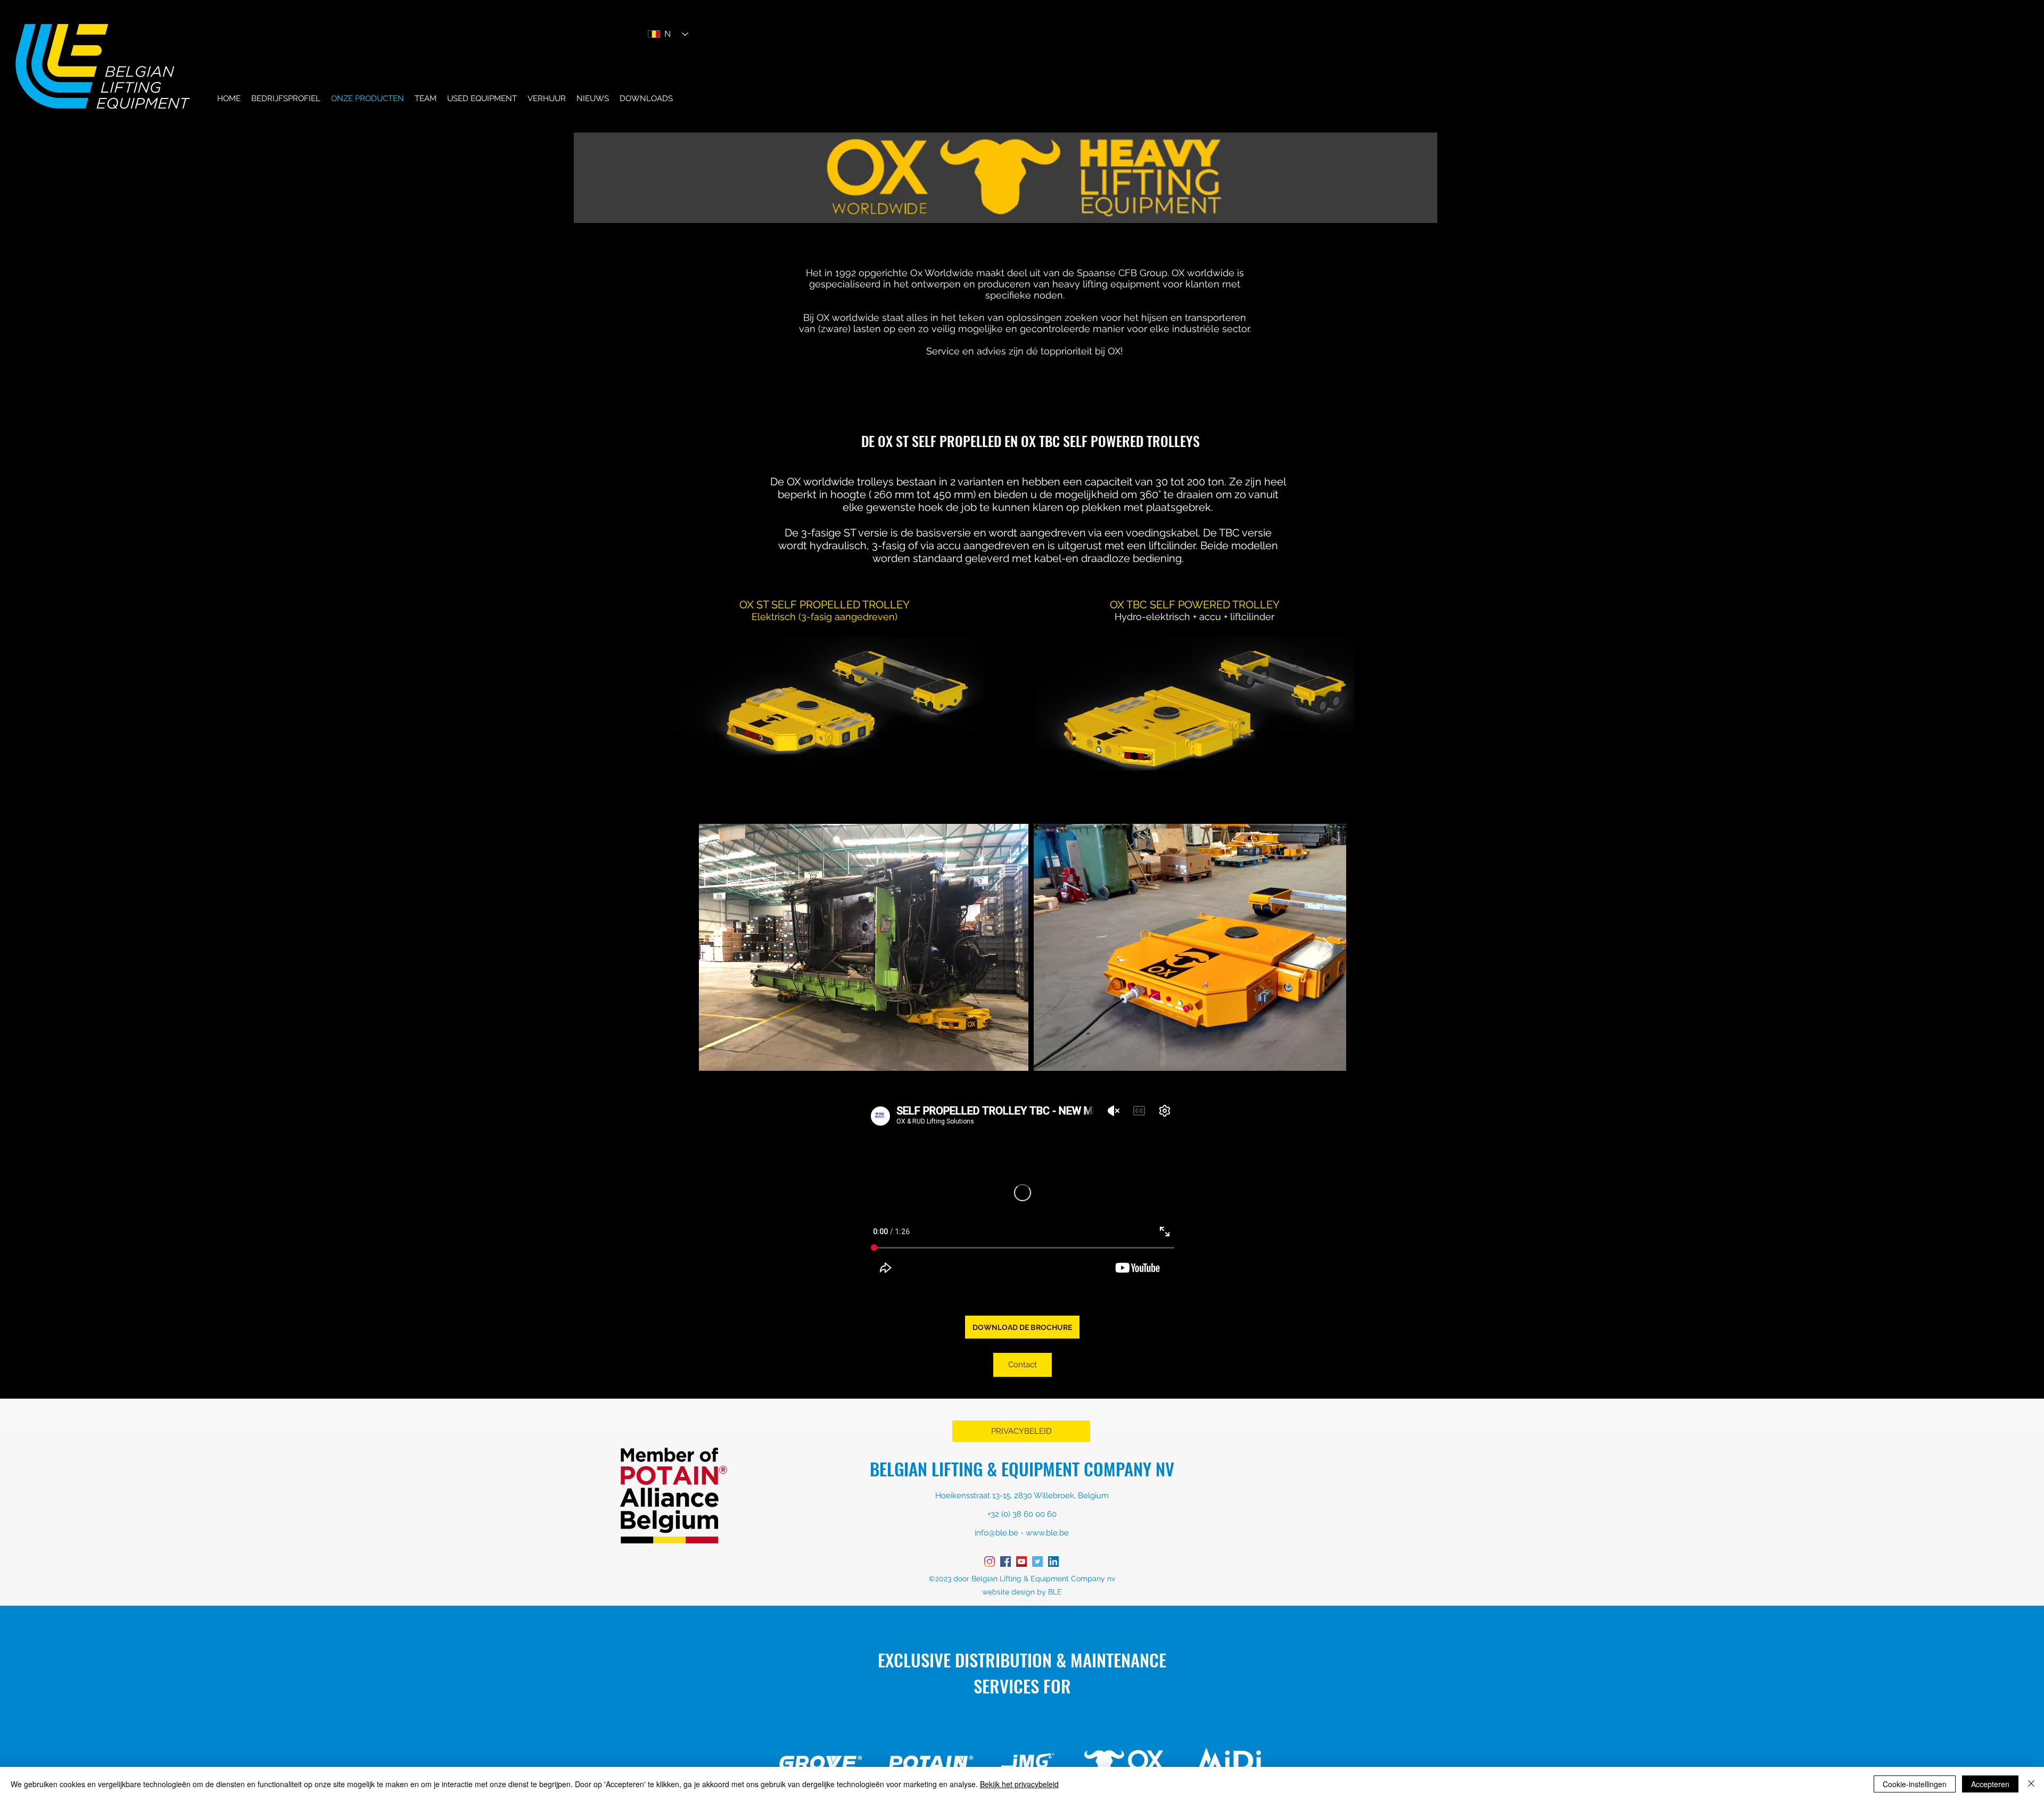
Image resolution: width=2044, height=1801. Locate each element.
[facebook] (1005, 1562)
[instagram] (990, 1562)
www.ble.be (1047, 1533)
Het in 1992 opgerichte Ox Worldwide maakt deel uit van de (940, 273)
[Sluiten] (2031, 1784)
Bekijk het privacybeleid (1019, 1784)
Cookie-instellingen (1915, 1784)
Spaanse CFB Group (1121, 273)
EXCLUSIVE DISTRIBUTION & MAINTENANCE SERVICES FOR (1022, 1673)
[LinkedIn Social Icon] (1053, 1562)
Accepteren (1990, 1784)
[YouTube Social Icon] (1021, 1562)
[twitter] (1037, 1562)
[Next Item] (1328, 948)
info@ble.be (996, 1533)
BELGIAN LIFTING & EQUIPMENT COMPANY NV (1022, 1469)
